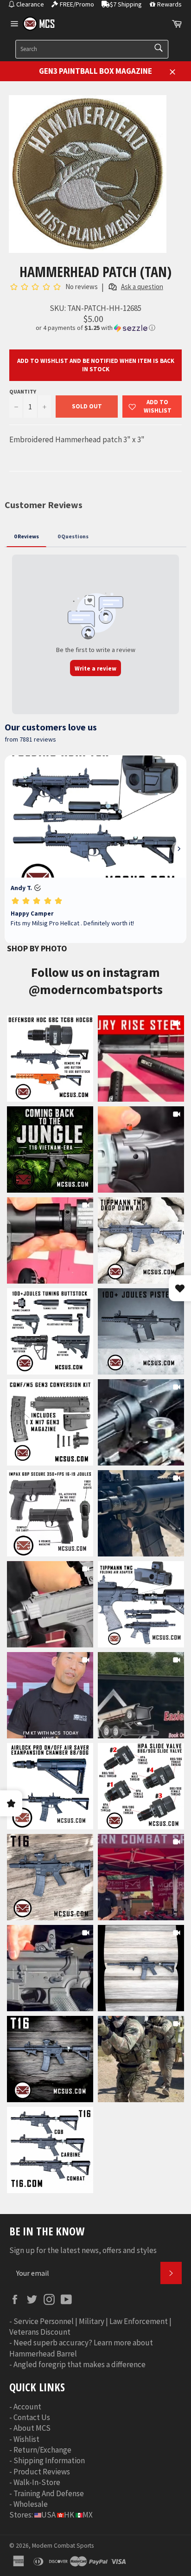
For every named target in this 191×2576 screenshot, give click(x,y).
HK (69, 2515)
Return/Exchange (42, 2450)
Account (27, 2407)
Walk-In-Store (37, 2482)
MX (88, 2515)
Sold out (87, 406)
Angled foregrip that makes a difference (80, 2364)
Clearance (30, 4)
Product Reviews (42, 2472)
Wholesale (31, 2504)
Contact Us (32, 2417)
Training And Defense (49, 2493)
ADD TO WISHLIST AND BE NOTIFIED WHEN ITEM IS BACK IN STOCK (96, 365)
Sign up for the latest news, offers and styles (83, 2250)
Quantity (23, 391)
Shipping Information (49, 2460)
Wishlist (26, 2439)
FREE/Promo (77, 4)
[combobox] (92, 49)
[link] (50, 1059)
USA (48, 2515)
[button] (95, 328)
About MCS (32, 2428)
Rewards (169, 4)
